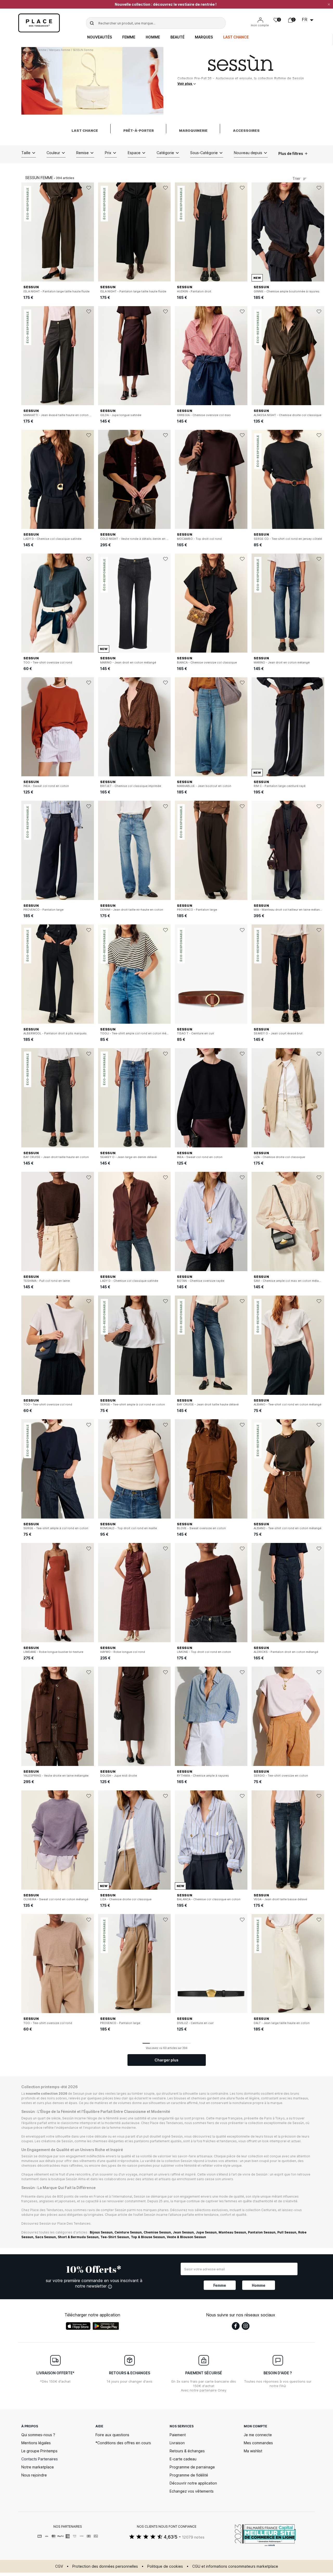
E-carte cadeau (183, 2459)
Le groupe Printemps (39, 2451)
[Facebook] (236, 2326)
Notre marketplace (38, 2467)
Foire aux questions (112, 2435)
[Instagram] (246, 2326)
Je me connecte (258, 2435)
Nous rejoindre (34, 2475)
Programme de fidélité (189, 2475)
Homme (153, 37)
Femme (129, 37)
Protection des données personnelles (105, 2566)
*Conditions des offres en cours (123, 2443)
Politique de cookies (165, 2566)
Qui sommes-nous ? (38, 2435)
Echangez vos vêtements (192, 2491)
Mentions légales (36, 2443)
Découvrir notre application (193, 2483)
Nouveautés (100, 37)
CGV (59, 2566)
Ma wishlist (253, 2451)
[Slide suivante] (90, 232)
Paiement (178, 2435)
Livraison (177, 2443)
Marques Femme (60, 50)
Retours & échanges (187, 2451)
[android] (106, 2326)
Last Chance (236, 37)
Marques (204, 37)
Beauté (177, 37)
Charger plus (166, 2060)
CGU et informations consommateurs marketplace (235, 2566)
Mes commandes (258, 2443)
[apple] (78, 2326)
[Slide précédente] (25, 232)
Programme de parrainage (192, 2467)
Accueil (30, 50)
